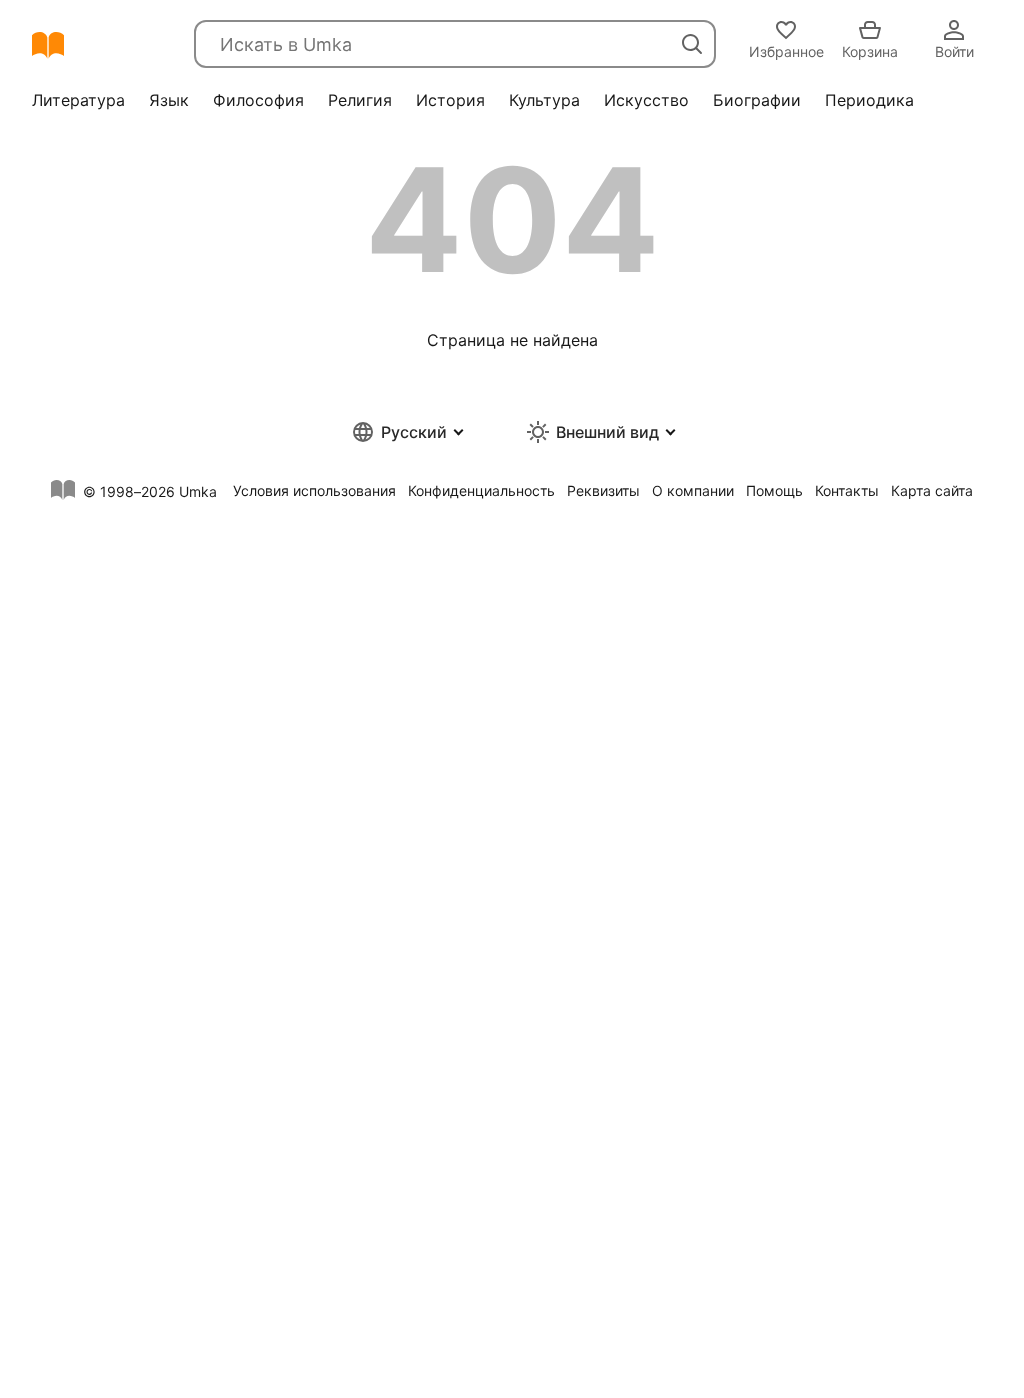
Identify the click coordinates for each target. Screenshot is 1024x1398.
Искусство (646, 100)
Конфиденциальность (481, 490)
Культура (544, 100)
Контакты (847, 490)
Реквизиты (603, 490)
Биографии (757, 100)
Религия (360, 100)
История (450, 100)
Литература (78, 100)
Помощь (774, 490)
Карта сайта (932, 490)
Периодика (869, 100)
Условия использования (314, 490)
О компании (693, 490)
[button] (406, 432)
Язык (169, 100)
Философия (258, 100)
